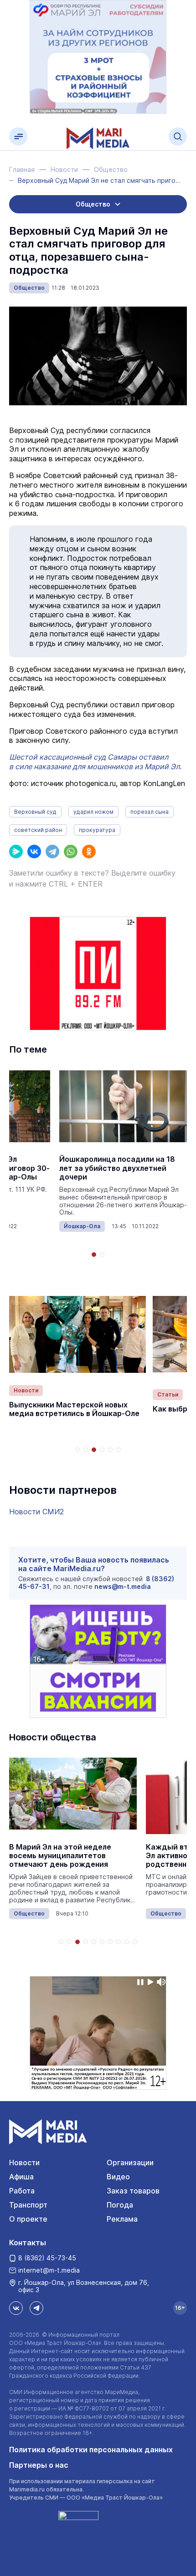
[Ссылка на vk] (16, 2308)
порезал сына (150, 812)
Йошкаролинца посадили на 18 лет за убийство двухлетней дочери (117, 1168)
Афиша (21, 2177)
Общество (29, 288)
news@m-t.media (123, 1586)
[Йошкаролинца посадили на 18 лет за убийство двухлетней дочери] (123, 1106)
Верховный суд (35, 812)
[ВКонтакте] (34, 852)
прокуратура (97, 830)
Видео (118, 2177)
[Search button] (178, 136)
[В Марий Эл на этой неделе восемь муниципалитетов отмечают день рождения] (73, 1794)
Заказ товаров (133, 2191)
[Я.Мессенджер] (16, 852)
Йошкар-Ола (82, 1226)
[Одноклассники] (89, 852)
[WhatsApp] (71, 852)
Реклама (122, 2219)
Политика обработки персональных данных (91, 2450)
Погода (120, 2205)
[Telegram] (52, 852)
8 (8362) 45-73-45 (47, 2258)
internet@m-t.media (49, 2270)
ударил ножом (93, 812)
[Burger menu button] (18, 136)
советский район (38, 830)
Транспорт (28, 2205)
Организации (130, 2163)
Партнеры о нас (39, 2465)
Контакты (28, 2243)
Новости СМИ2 (36, 1512)
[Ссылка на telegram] (36, 2308)
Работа (22, 2191)
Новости (26, 1390)
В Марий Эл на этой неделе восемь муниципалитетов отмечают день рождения (60, 1856)
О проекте (28, 2219)
